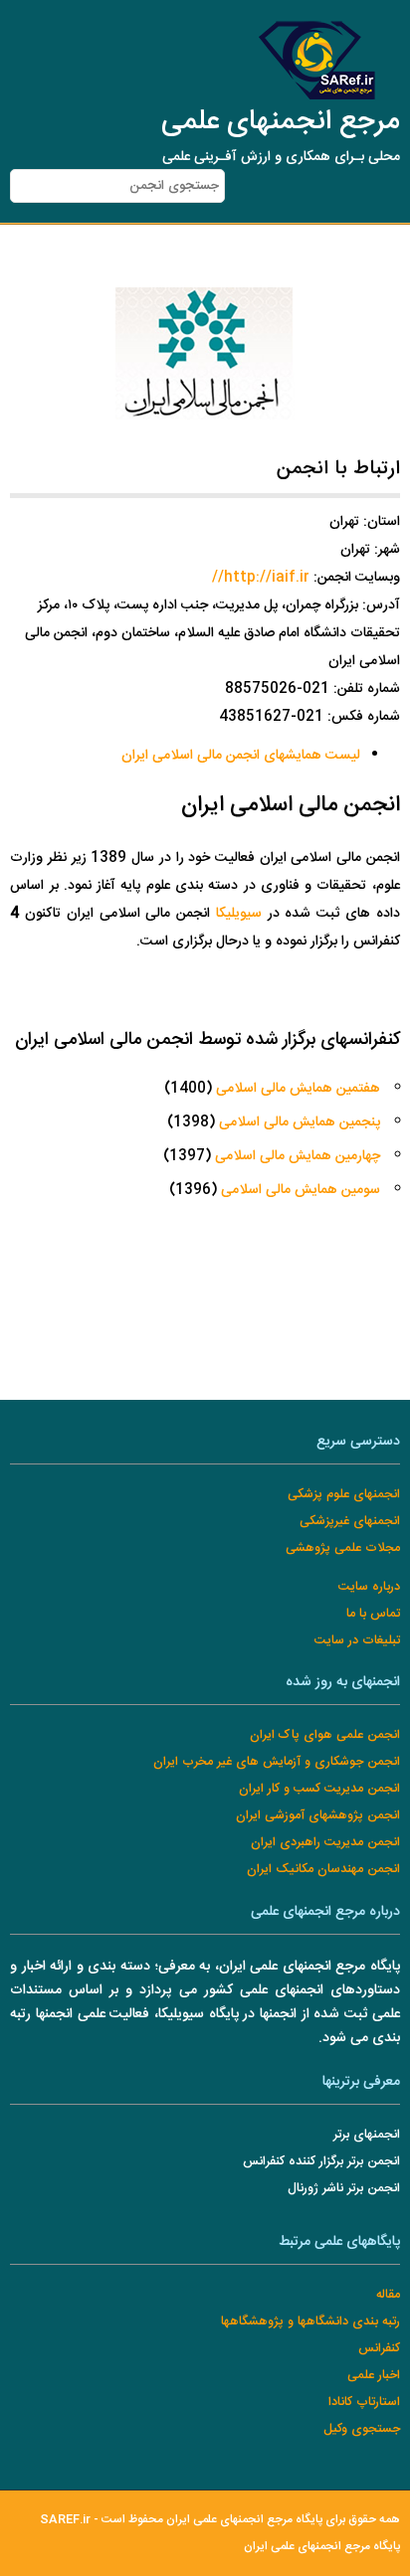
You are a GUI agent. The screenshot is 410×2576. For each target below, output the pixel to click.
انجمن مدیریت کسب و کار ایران (319, 1789)
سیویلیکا (239, 914)
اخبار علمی (374, 2376)
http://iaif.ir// (261, 578)
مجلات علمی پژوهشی (343, 1548)
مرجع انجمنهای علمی (281, 122)
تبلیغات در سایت (357, 1641)
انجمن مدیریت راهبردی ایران (325, 1843)
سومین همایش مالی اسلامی (301, 1190)
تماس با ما (373, 1614)
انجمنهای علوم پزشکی (344, 1495)
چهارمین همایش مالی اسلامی (298, 1156)
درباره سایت (369, 1587)
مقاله (388, 2295)
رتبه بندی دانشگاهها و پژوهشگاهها (310, 2322)
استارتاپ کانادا (364, 2403)
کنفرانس (379, 2349)
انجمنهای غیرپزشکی (350, 1522)
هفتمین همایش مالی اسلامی (298, 1089)
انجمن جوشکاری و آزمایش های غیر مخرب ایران (277, 1762)
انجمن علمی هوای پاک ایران (325, 1735)
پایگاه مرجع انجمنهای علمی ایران (322, 2547)
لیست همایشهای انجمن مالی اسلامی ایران (241, 756)
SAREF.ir (65, 2520)
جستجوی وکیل (362, 2429)
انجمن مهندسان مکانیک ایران (323, 1870)
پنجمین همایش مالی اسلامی (300, 1122)
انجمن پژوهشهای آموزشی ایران (318, 1816)
